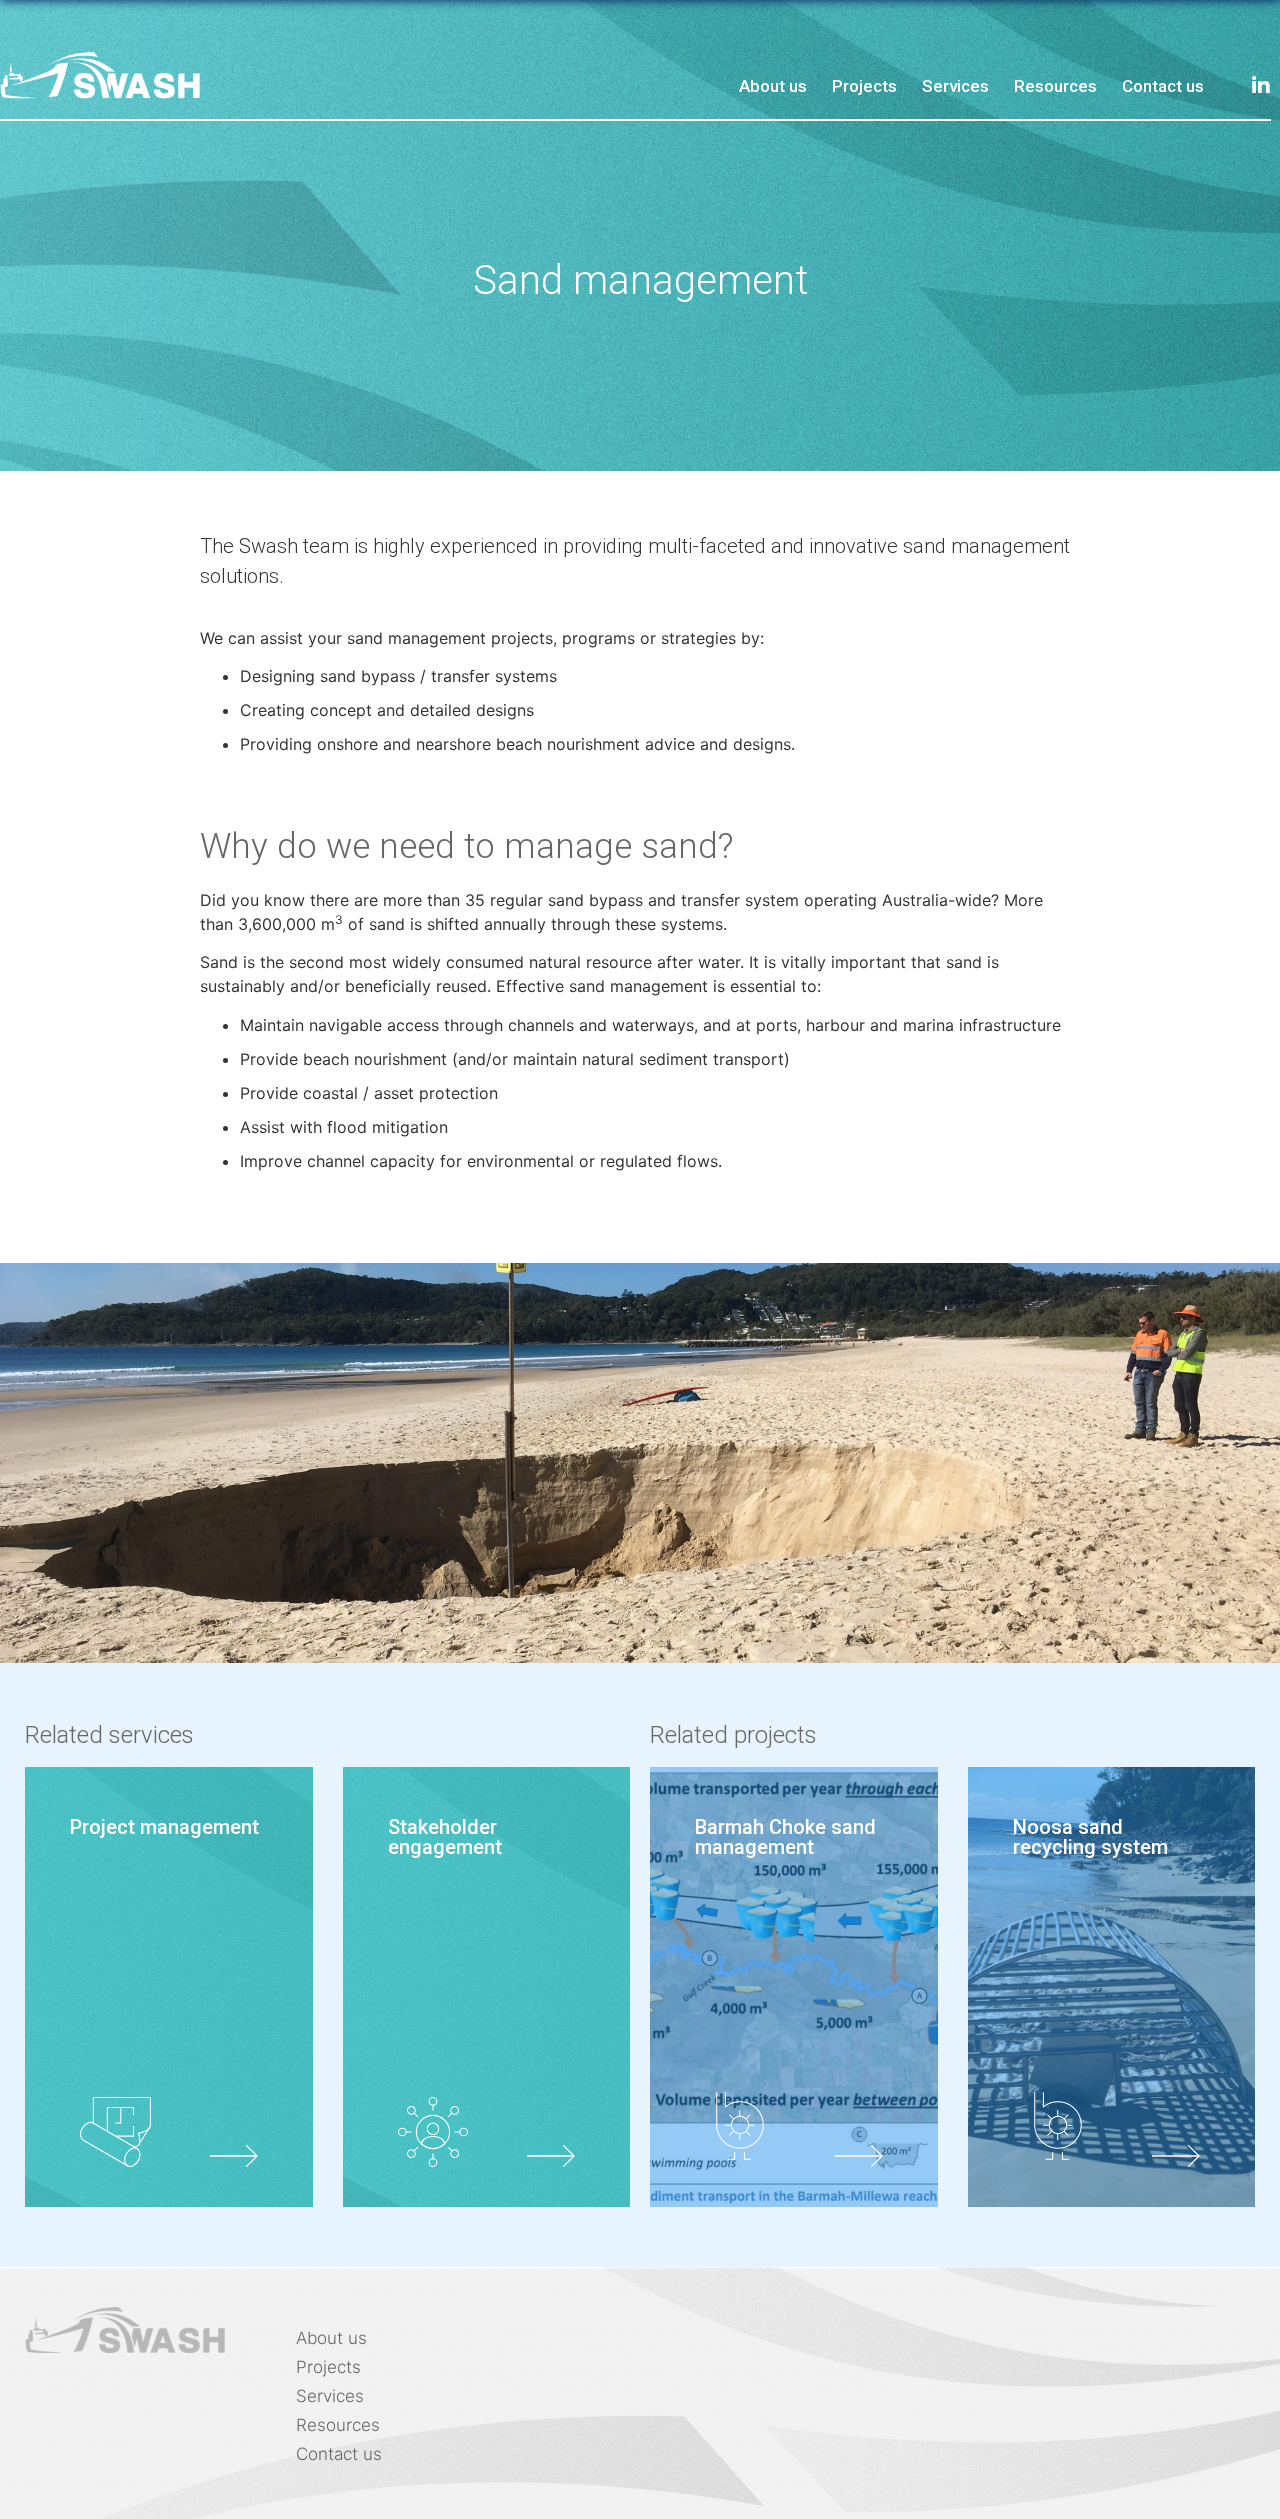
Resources (1055, 86)
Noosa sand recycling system (1090, 1837)
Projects (864, 86)
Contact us (1163, 86)
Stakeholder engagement (445, 1837)
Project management (164, 1827)
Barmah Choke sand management (785, 1837)
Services (955, 86)
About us (773, 86)
